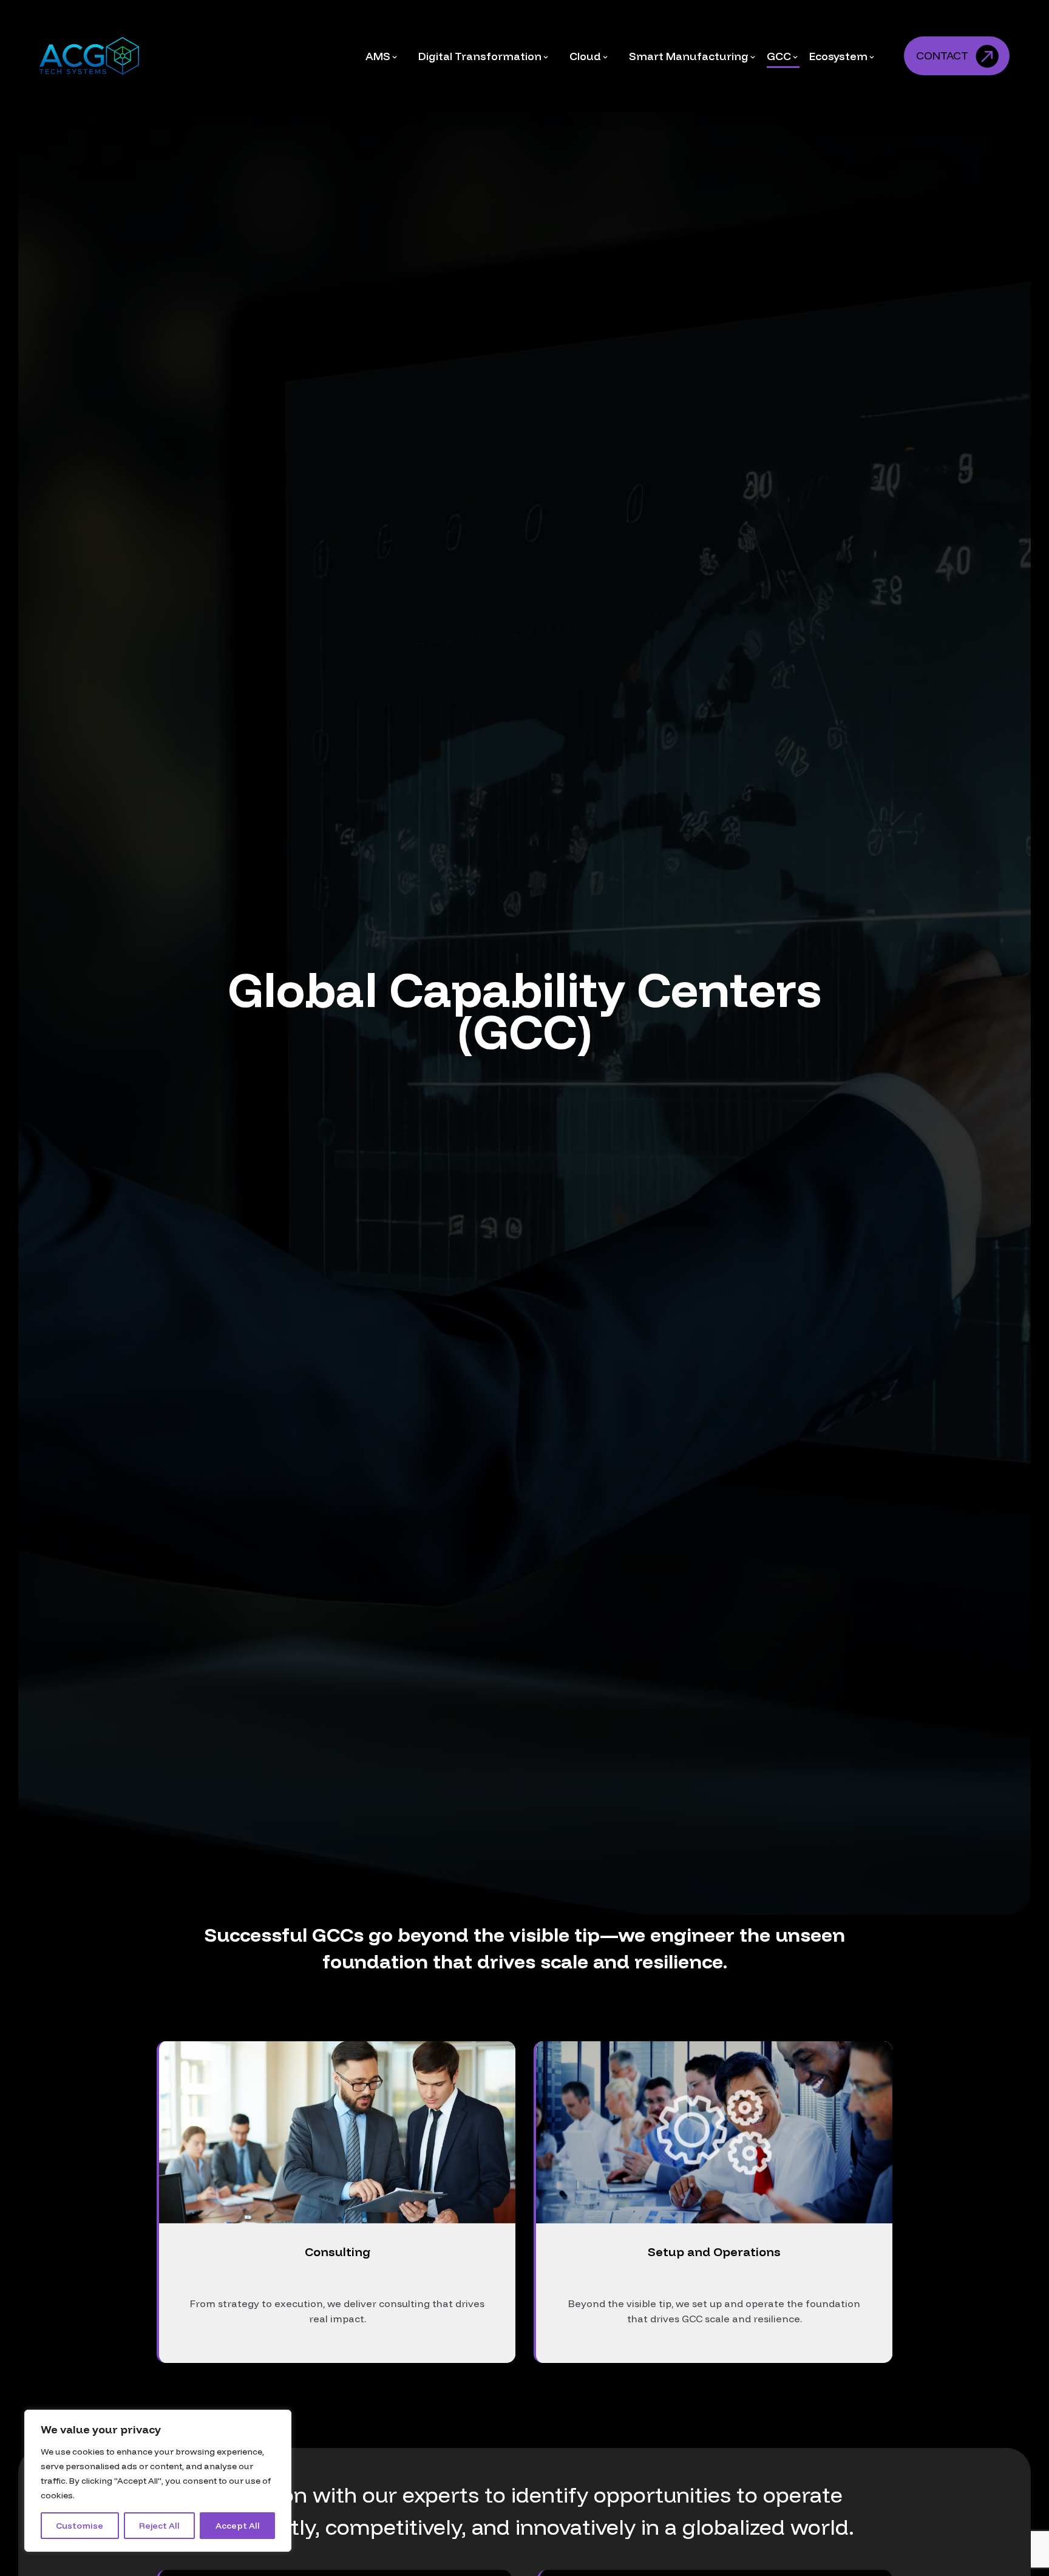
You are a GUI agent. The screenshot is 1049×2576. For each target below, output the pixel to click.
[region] (158, 2481)
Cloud (585, 56)
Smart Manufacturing (689, 56)
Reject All (159, 2526)
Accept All (238, 2526)
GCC (779, 56)
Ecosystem (838, 56)
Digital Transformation (480, 56)
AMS (378, 56)
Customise (80, 2526)
